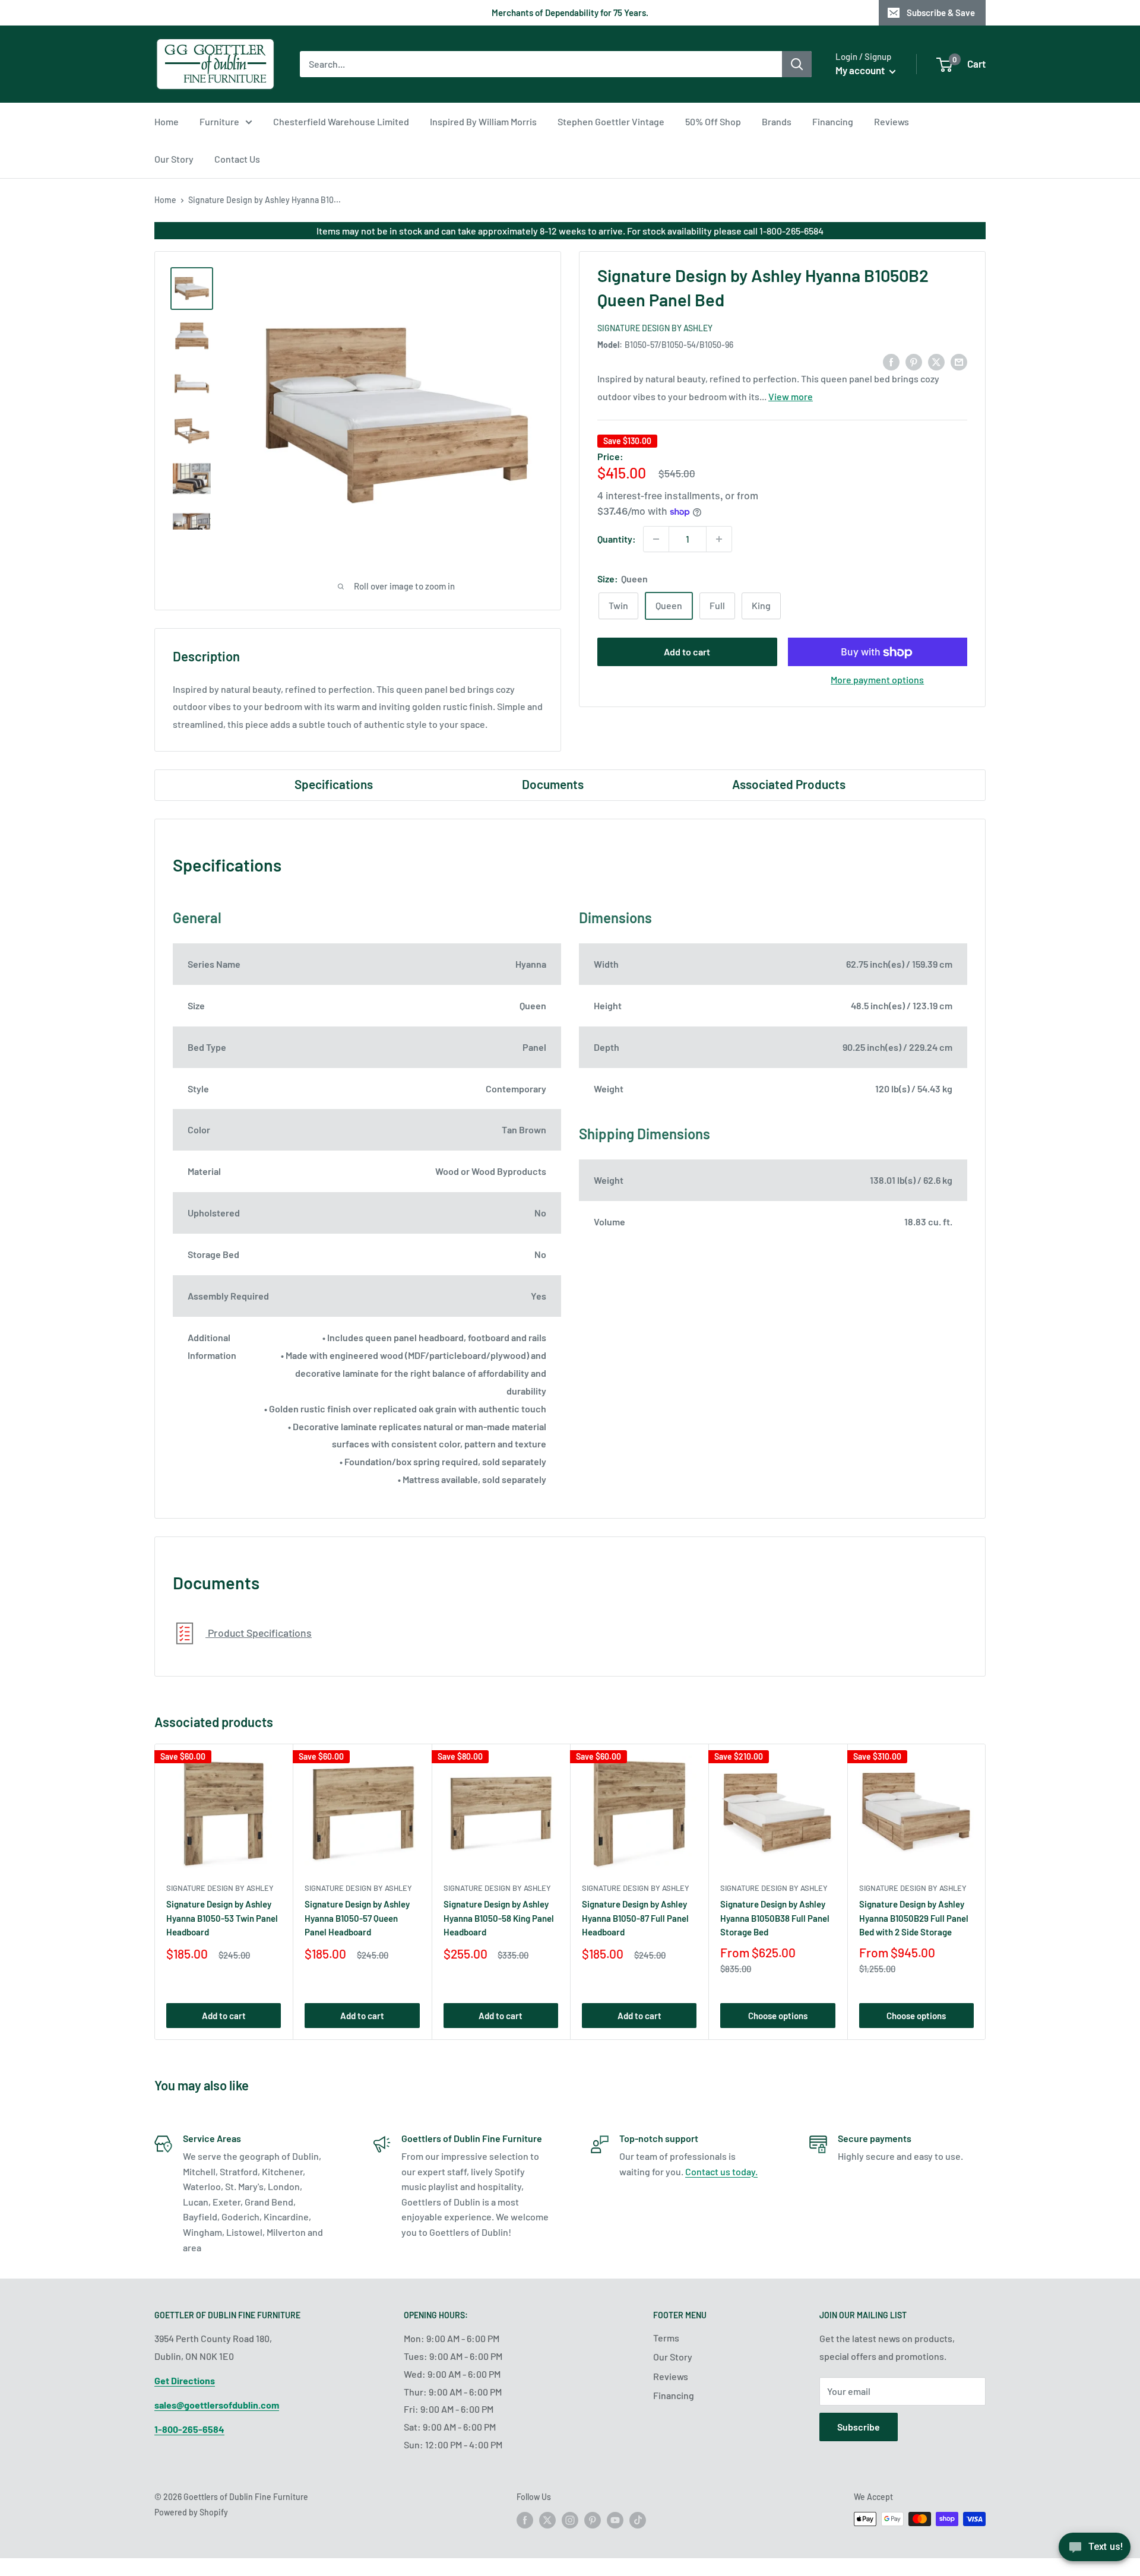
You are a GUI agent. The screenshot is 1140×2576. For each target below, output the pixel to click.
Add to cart (687, 652)
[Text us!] (1095, 2551)
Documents (553, 784)
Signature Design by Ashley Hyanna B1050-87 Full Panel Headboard (635, 1918)
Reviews (892, 121)
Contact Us (237, 159)
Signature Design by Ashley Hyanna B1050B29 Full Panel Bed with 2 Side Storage (914, 1918)
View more (791, 397)
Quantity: (617, 539)
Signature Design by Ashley (655, 328)
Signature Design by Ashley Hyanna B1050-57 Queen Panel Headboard (357, 1918)
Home (167, 121)
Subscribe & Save (941, 12)
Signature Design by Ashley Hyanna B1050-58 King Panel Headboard (499, 1918)
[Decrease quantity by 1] (656, 539)
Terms (666, 2338)
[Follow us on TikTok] (638, 2520)
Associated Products (789, 784)
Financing (833, 121)
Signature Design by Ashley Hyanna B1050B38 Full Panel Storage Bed (775, 1918)
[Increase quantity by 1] (719, 539)
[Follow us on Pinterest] (593, 2520)
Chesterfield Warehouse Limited (341, 121)
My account (861, 70)
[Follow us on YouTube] (615, 2520)
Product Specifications (259, 1633)
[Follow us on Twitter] (547, 2520)
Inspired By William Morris (483, 121)
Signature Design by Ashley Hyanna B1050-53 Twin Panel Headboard (222, 1918)
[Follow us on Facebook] (525, 2520)
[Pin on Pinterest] (914, 361)
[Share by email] (959, 361)
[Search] (797, 64)
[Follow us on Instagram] (570, 2520)
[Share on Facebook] (891, 361)
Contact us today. (721, 2171)
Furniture (219, 121)
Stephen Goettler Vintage (611, 121)
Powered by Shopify (191, 2512)
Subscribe (859, 2427)
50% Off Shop (713, 121)
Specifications (334, 784)
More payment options (877, 680)
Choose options (778, 2016)
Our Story (174, 159)
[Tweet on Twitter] (936, 361)
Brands (777, 121)
